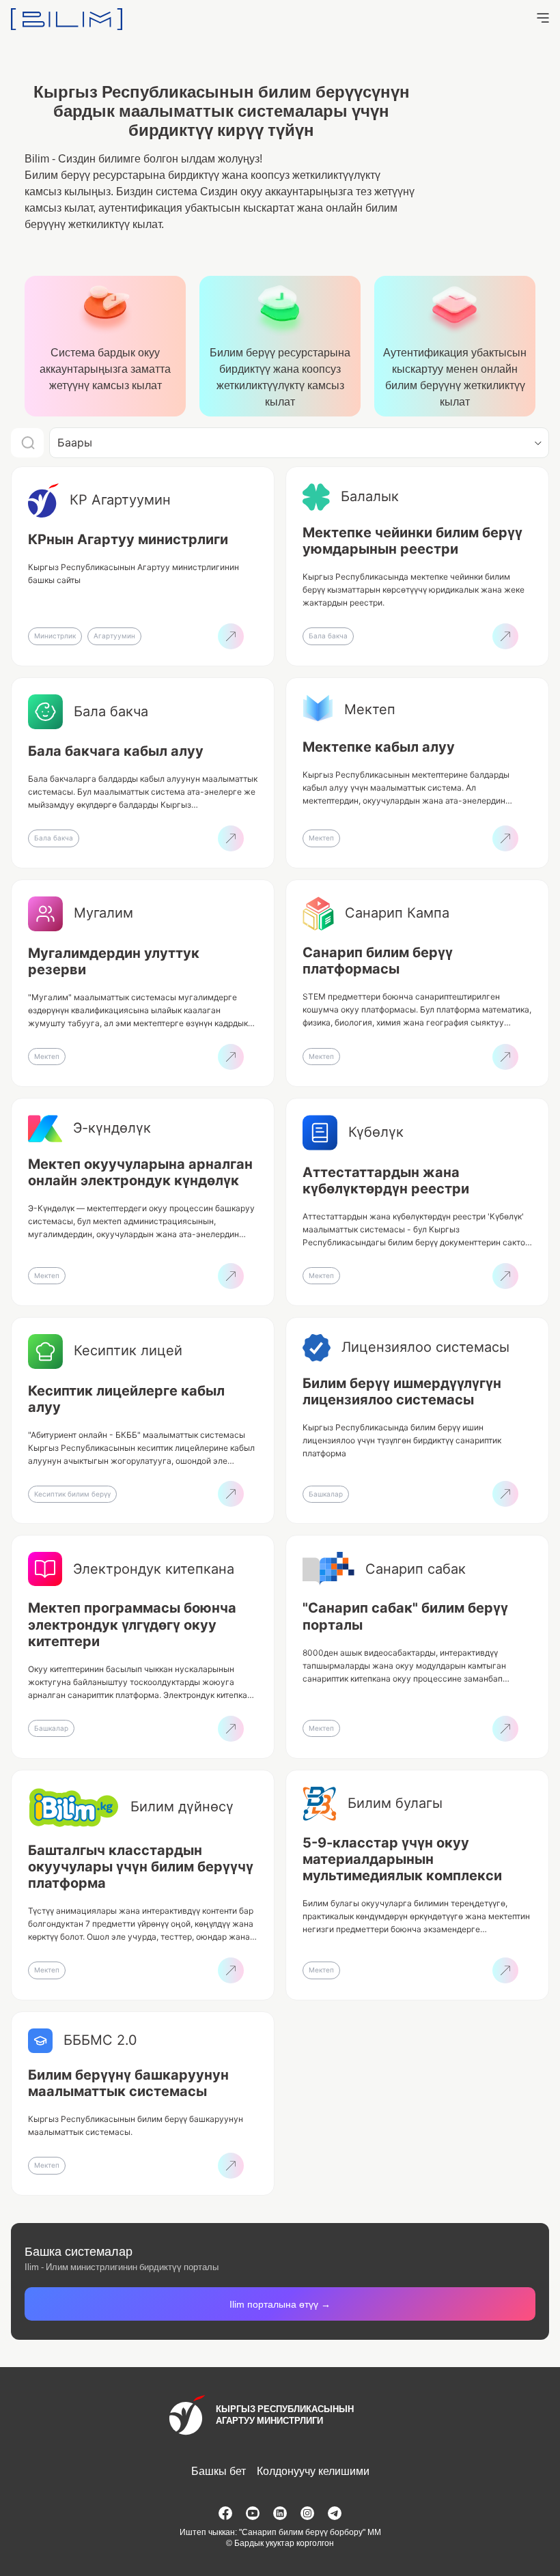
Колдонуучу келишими (313, 2471)
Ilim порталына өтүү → (280, 2304)
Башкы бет (219, 2471)
